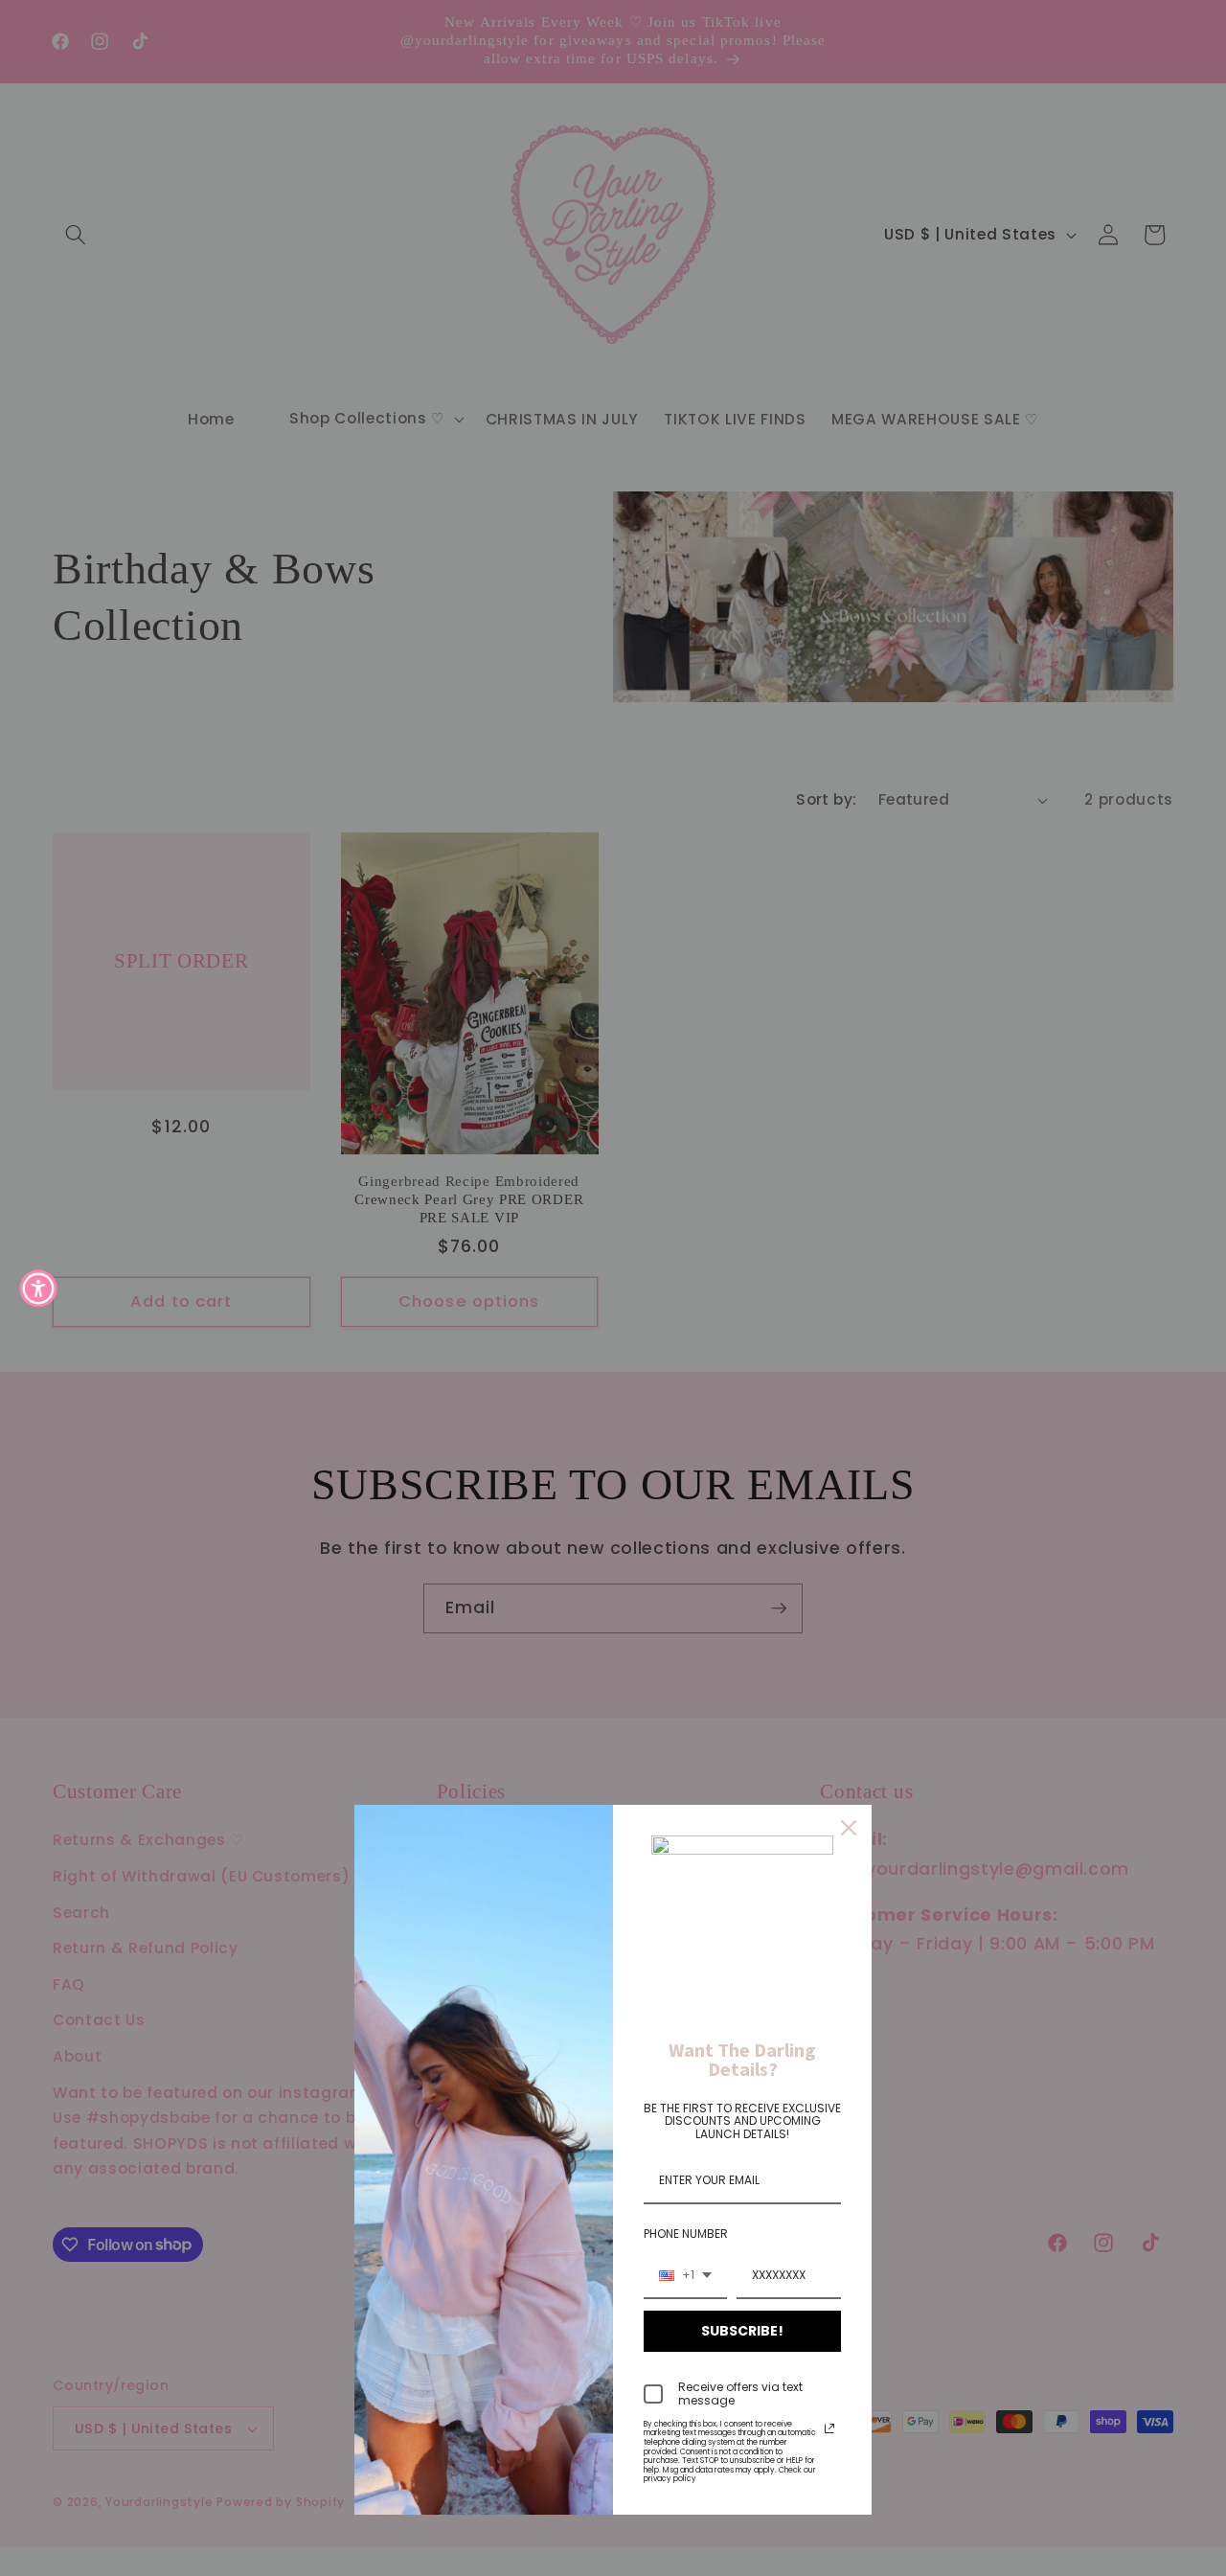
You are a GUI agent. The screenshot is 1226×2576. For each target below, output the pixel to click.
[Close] (849, 1828)
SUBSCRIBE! (742, 2331)
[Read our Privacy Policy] (829, 2428)
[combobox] (685, 2276)
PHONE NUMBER (686, 2234)
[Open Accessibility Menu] (38, 1288)
